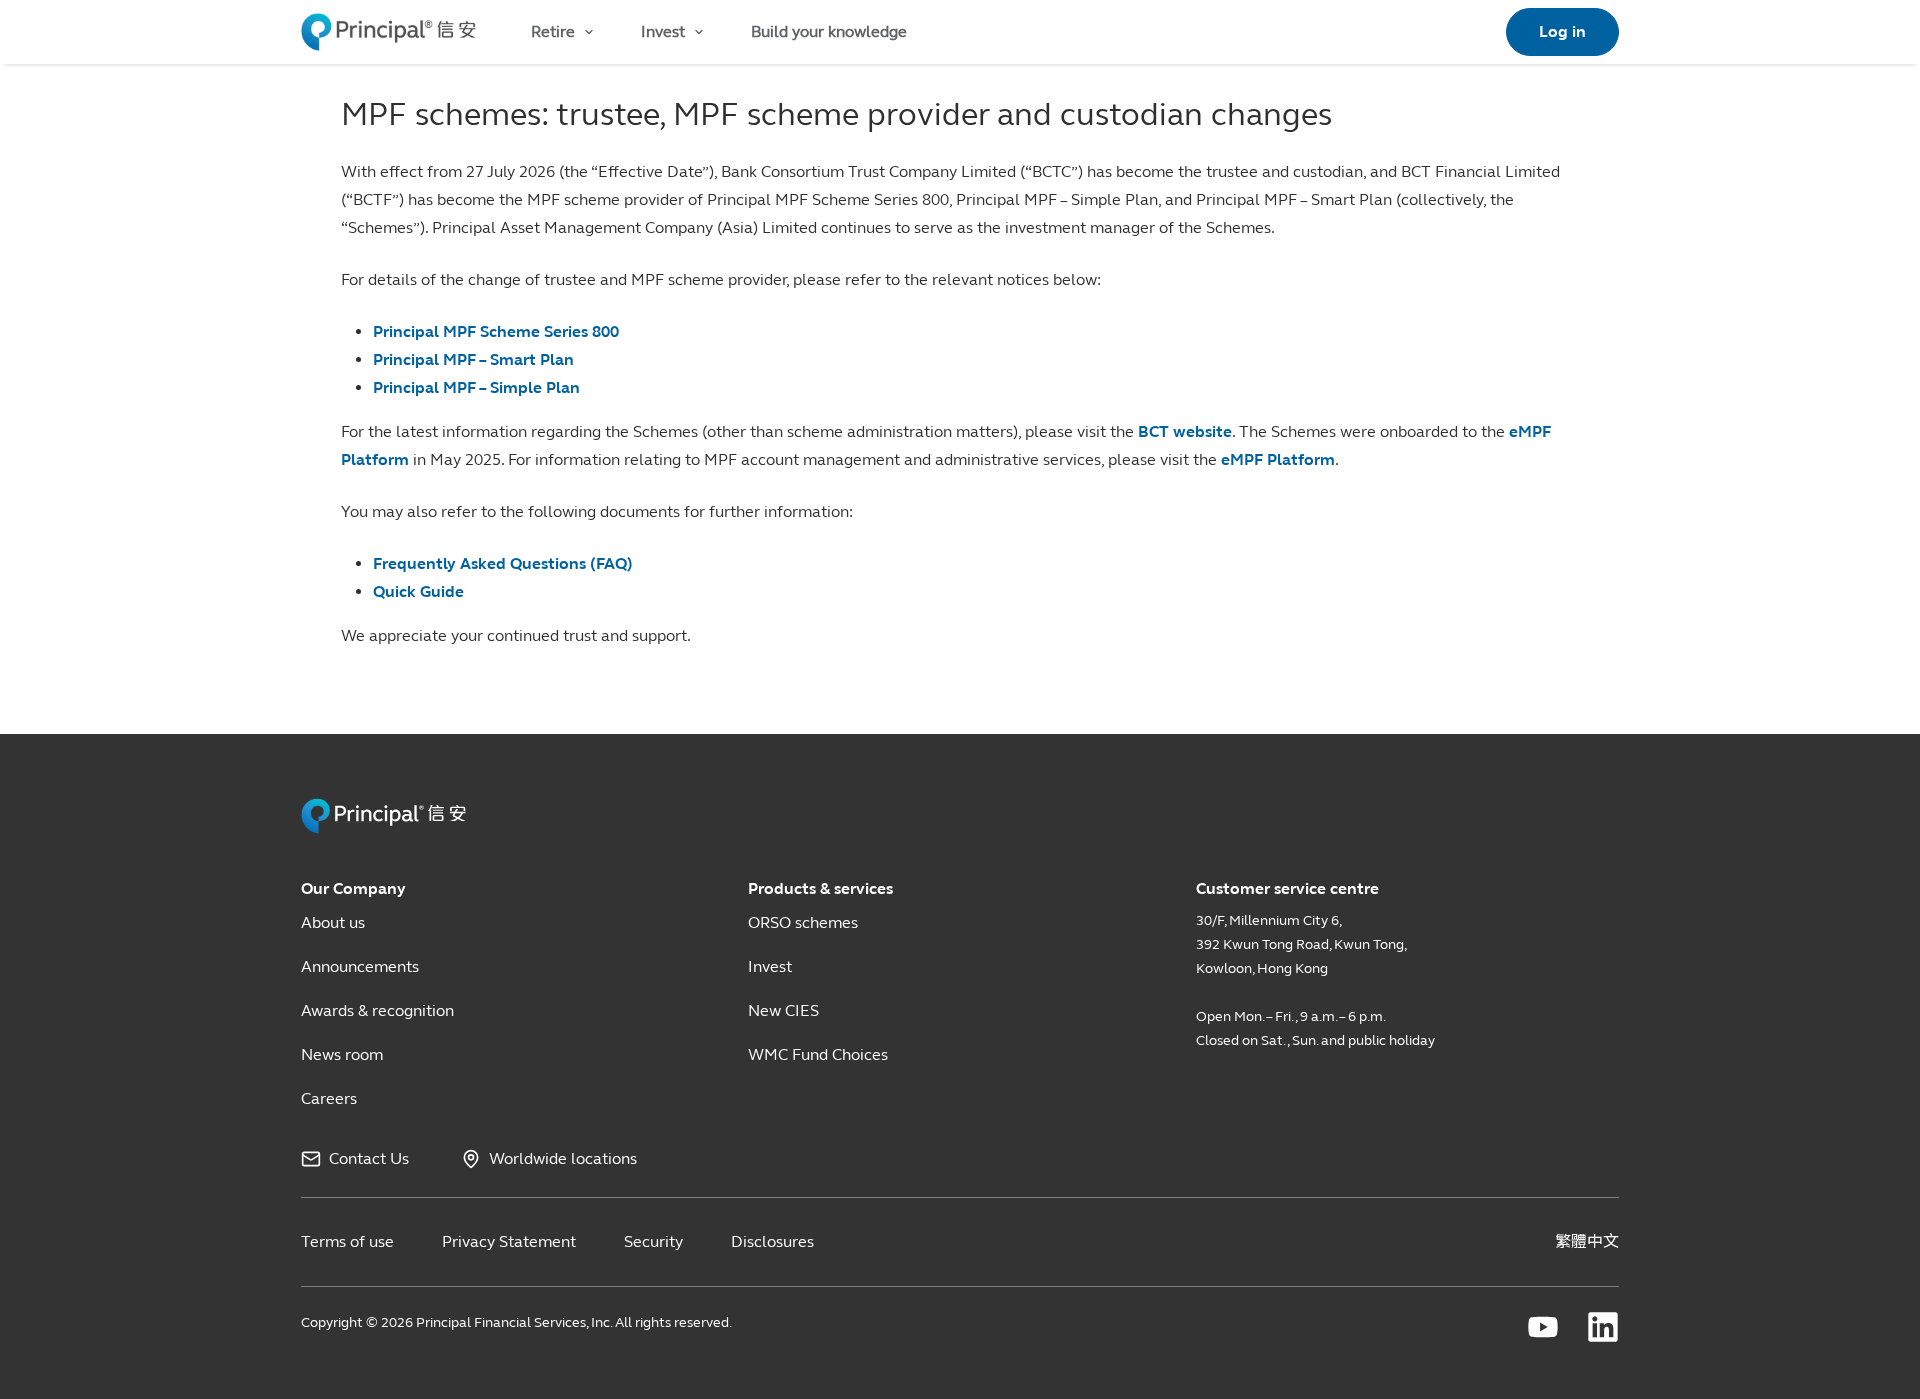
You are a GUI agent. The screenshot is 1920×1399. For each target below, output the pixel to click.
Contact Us (369, 1158)
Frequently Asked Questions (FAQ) (503, 563)
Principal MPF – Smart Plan (473, 359)
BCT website (1185, 431)
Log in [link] (1562, 31)
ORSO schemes (803, 922)
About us (333, 922)
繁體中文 (1587, 1241)
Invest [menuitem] (663, 31)
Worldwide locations (563, 1158)
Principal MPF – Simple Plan (476, 387)
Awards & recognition (377, 1010)
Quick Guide (418, 591)
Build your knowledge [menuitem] (829, 31)
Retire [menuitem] (553, 31)
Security (653, 1241)
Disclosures (772, 1241)
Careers (329, 1098)
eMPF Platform (1278, 459)
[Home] (388, 32)
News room (342, 1054)
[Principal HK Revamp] (383, 815)
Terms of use (347, 1241)
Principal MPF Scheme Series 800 (496, 331)
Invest (770, 966)
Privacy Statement (509, 1241)
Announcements (360, 966)
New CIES (783, 1010)
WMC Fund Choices (818, 1054)
